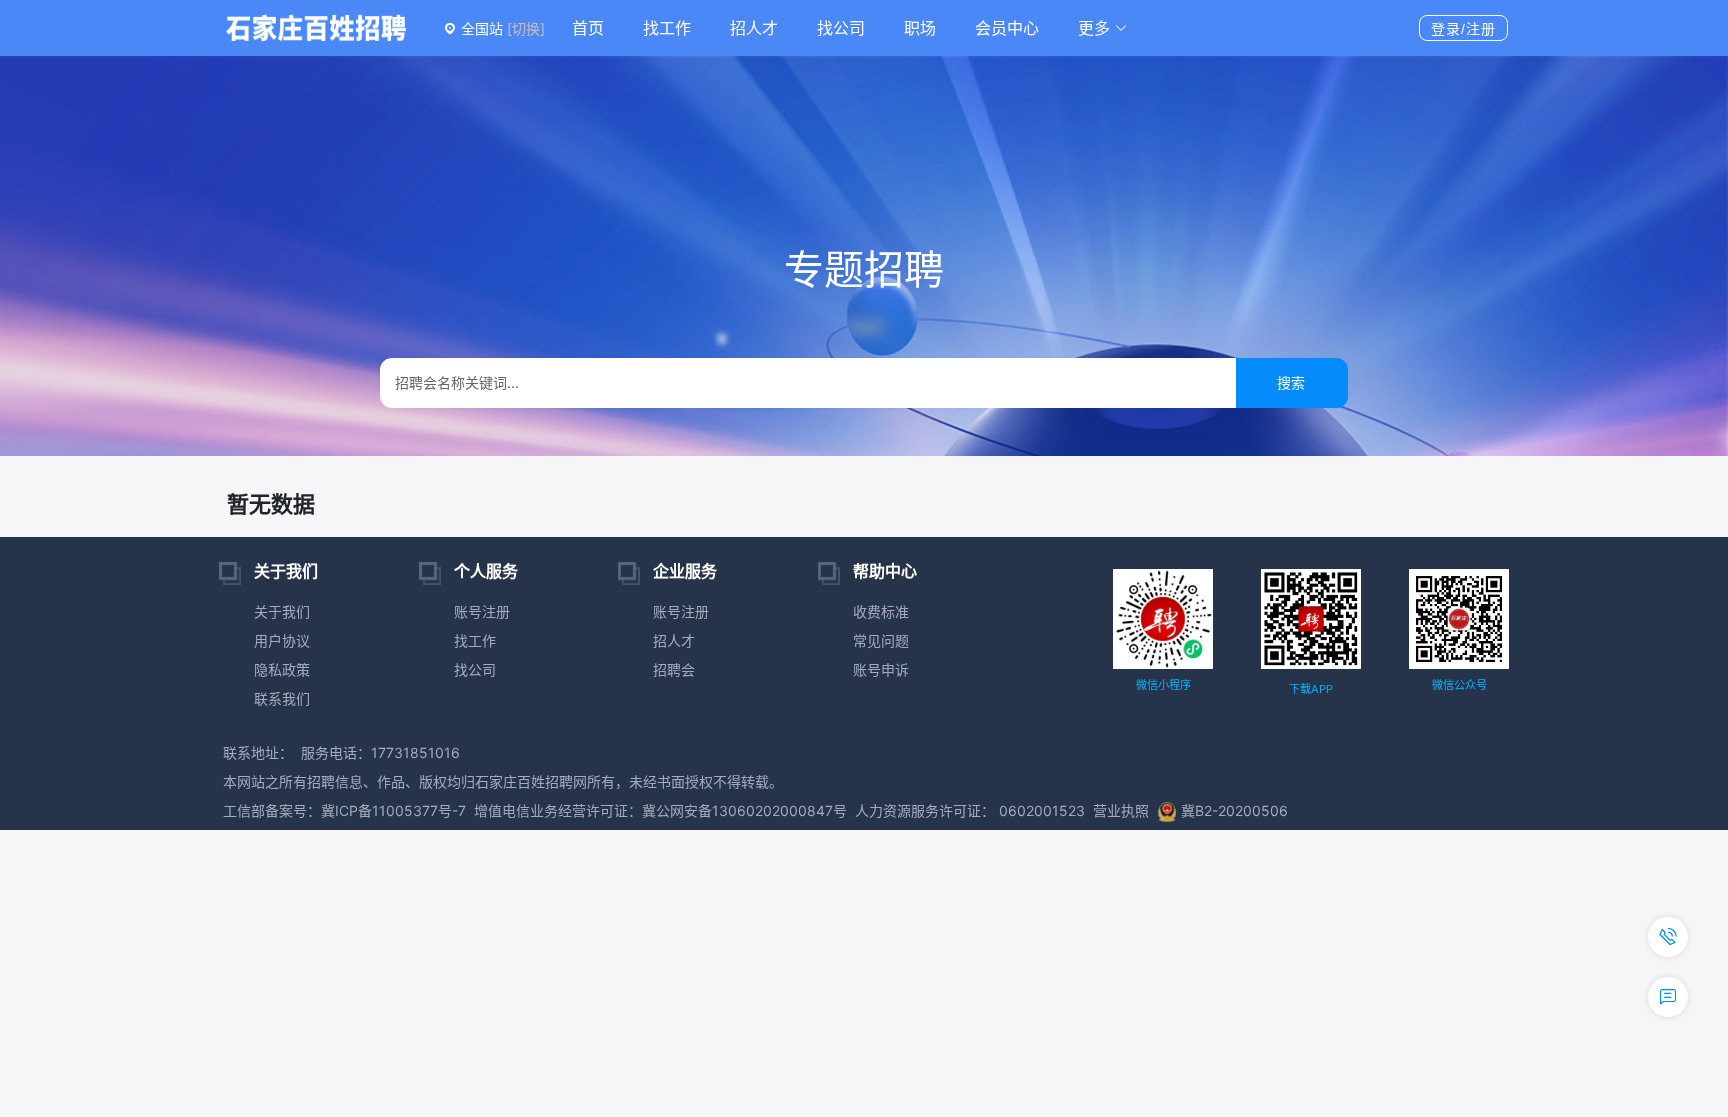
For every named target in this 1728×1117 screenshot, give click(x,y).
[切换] (526, 28)
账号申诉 (881, 669)
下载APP (1311, 689)
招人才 (754, 28)
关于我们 (282, 611)
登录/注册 (1463, 29)
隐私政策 (282, 669)
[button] (1103, 28)
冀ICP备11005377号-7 (393, 810)
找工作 (667, 28)
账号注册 (482, 611)
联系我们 (282, 698)
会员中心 (1007, 28)
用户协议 (282, 640)
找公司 (841, 28)
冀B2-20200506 (1234, 810)
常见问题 (881, 640)
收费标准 (881, 611)
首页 (588, 28)
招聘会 (674, 669)
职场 (920, 28)
